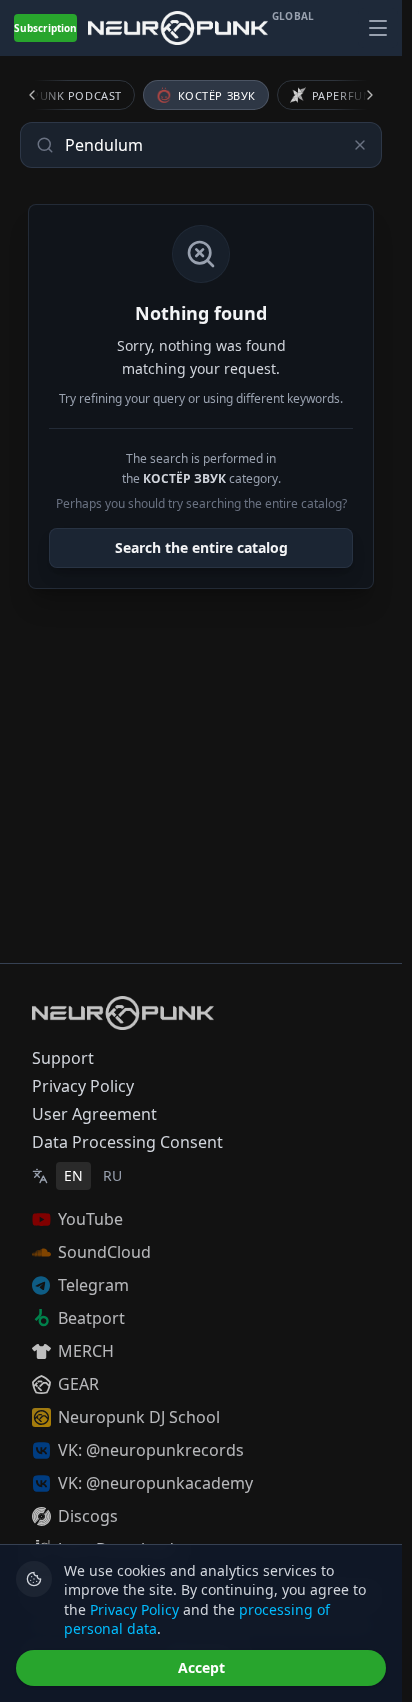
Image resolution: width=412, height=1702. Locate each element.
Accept (201, 1667)
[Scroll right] (358, 95)
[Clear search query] (360, 145)
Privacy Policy (83, 1086)
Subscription (45, 28)
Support (63, 1058)
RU (112, 1175)
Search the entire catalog (201, 547)
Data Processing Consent (127, 1142)
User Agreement (94, 1114)
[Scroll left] (44, 95)
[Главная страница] (178, 27)
